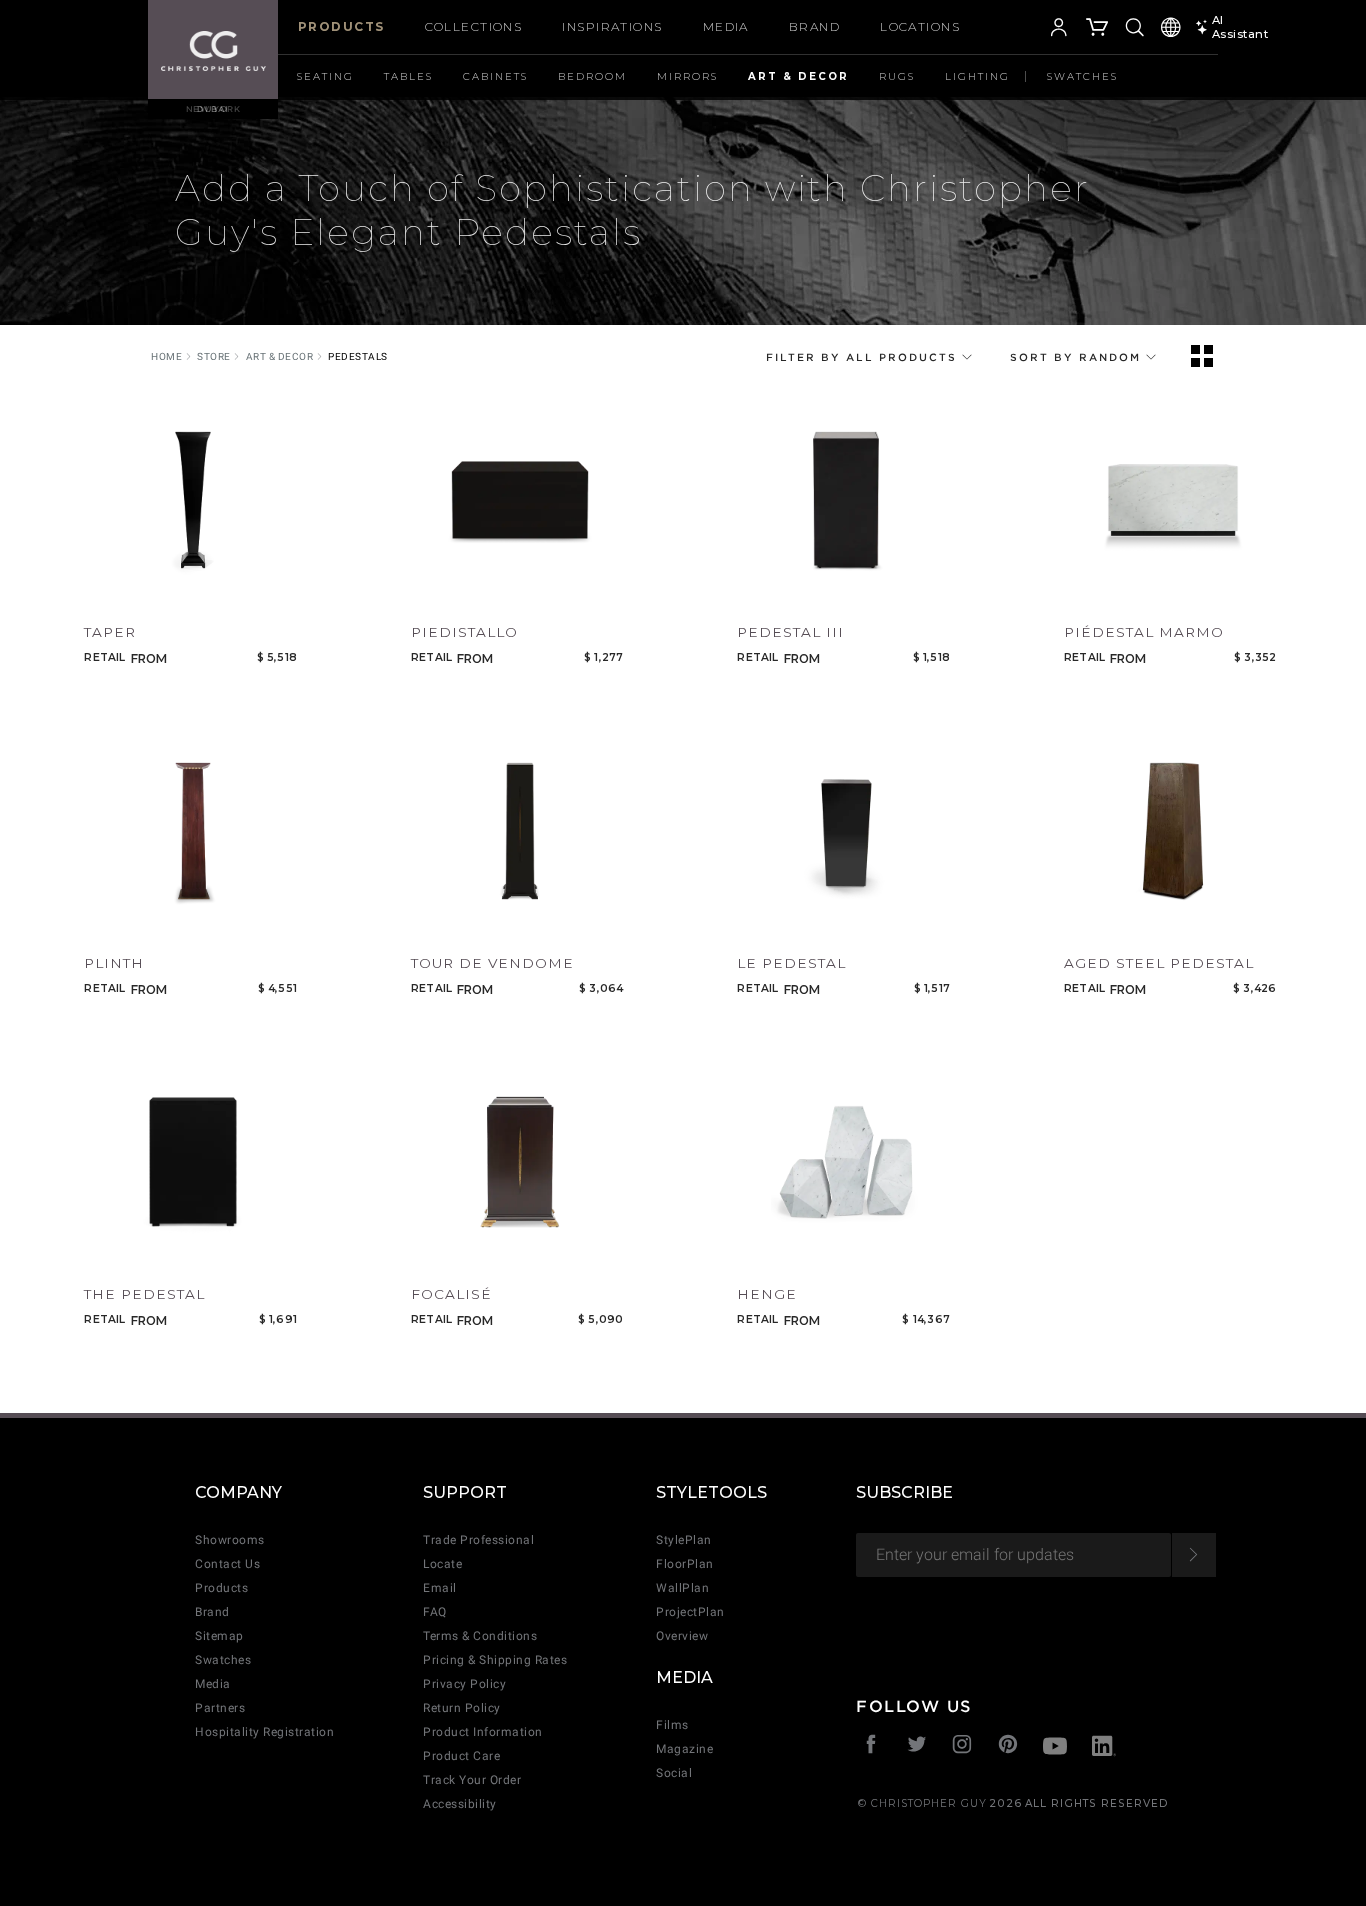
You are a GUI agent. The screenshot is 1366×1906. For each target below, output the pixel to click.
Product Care (461, 1756)
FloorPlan (685, 1564)
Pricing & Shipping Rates (495, 1660)
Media (726, 26)
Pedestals (358, 356)
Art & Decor (798, 76)
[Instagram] (962, 1746)
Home (166, 356)
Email (440, 1588)
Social (674, 1773)
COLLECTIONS (474, 26)
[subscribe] (1193, 1555)
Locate (442, 1564)
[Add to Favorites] (96, 591)
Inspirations (612, 26)
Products (341, 26)
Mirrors (687, 76)
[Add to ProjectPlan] (135, 591)
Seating (325, 76)
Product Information (483, 1732)
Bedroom (592, 76)
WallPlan (682, 1588)
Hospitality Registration (264, 1732)
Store (214, 356)
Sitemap (219, 1636)
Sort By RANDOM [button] (1078, 357)
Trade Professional (478, 1540)
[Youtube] (1055, 1748)
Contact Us (227, 1564)
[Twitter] (917, 1746)
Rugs (897, 76)
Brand (814, 26)
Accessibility (460, 1804)
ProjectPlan (690, 1612)
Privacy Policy (464, 1684)
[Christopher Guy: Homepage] (213, 50)
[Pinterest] (1008, 1746)
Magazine (684, 1749)
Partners (220, 1708)
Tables (408, 76)
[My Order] (1098, 30)
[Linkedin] (1104, 1748)
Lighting (977, 76)
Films (672, 1725)
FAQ (435, 1612)
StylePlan (684, 1540)
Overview (682, 1636)
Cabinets (495, 76)
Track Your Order (472, 1780)
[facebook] (871, 1746)
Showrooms (230, 1540)
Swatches (1082, 76)
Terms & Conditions (480, 1636)
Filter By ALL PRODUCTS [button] (864, 357)
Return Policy (462, 1708)
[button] (1029, 30)
